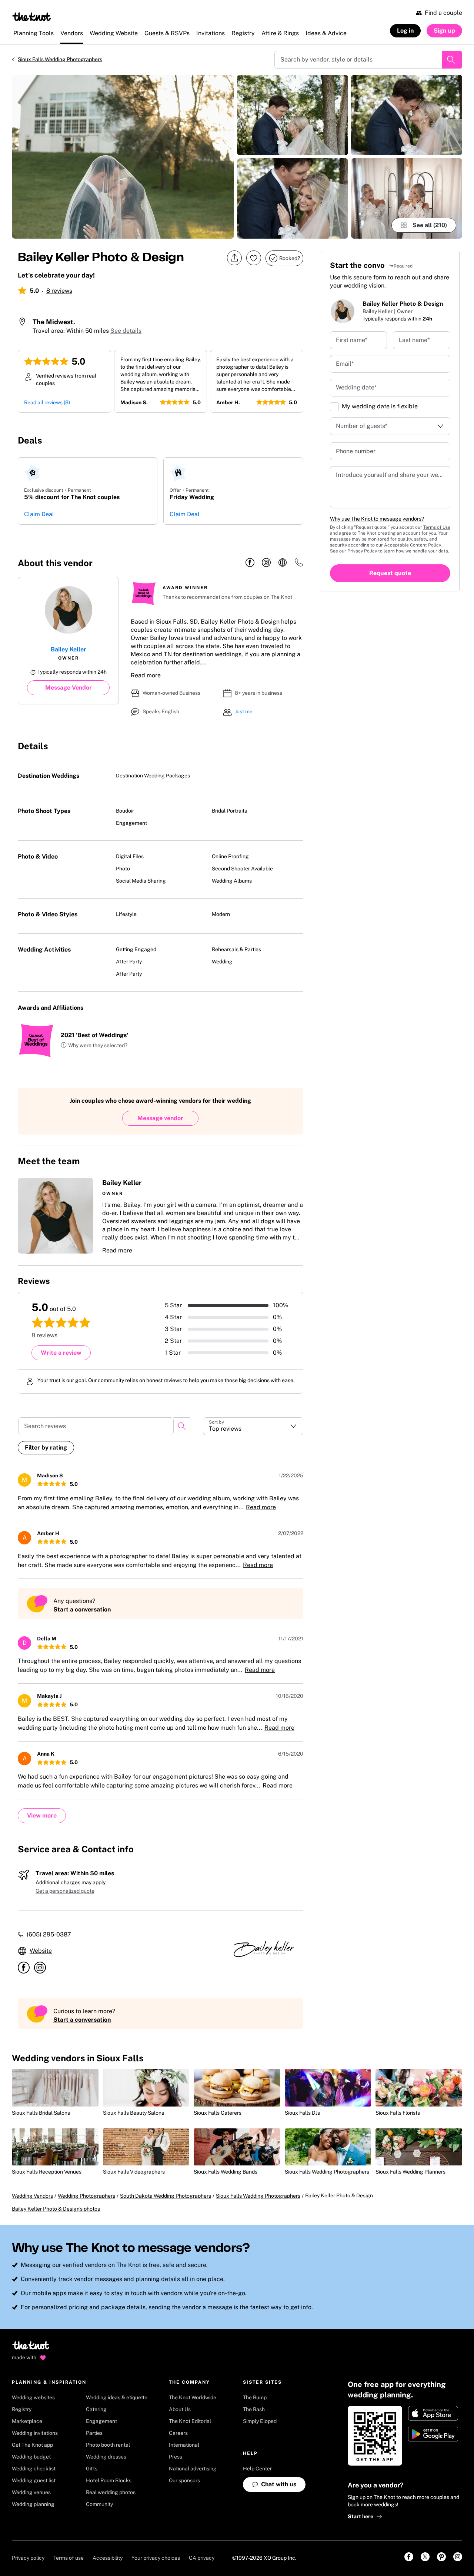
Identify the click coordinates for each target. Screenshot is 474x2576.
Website (41, 1951)
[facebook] (250, 563)
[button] (94, 1046)
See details (126, 331)
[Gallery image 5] (407, 198)
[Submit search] (452, 60)
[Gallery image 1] (123, 157)
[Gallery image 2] (293, 115)
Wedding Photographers (86, 2196)
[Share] (234, 258)
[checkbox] (334, 407)
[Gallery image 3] (293, 198)
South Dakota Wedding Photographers (166, 2196)
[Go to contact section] (299, 565)
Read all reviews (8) (47, 402)
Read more (146, 675)
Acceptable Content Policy (412, 545)
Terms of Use (437, 527)
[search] (182, 1426)
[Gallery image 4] (407, 115)
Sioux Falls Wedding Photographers (60, 59)
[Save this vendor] (254, 258)
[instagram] (266, 563)
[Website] (283, 563)
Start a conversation (82, 1609)
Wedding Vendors (32, 2196)
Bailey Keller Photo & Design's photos (56, 2209)
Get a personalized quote (65, 1891)
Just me (244, 711)
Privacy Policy (362, 551)
